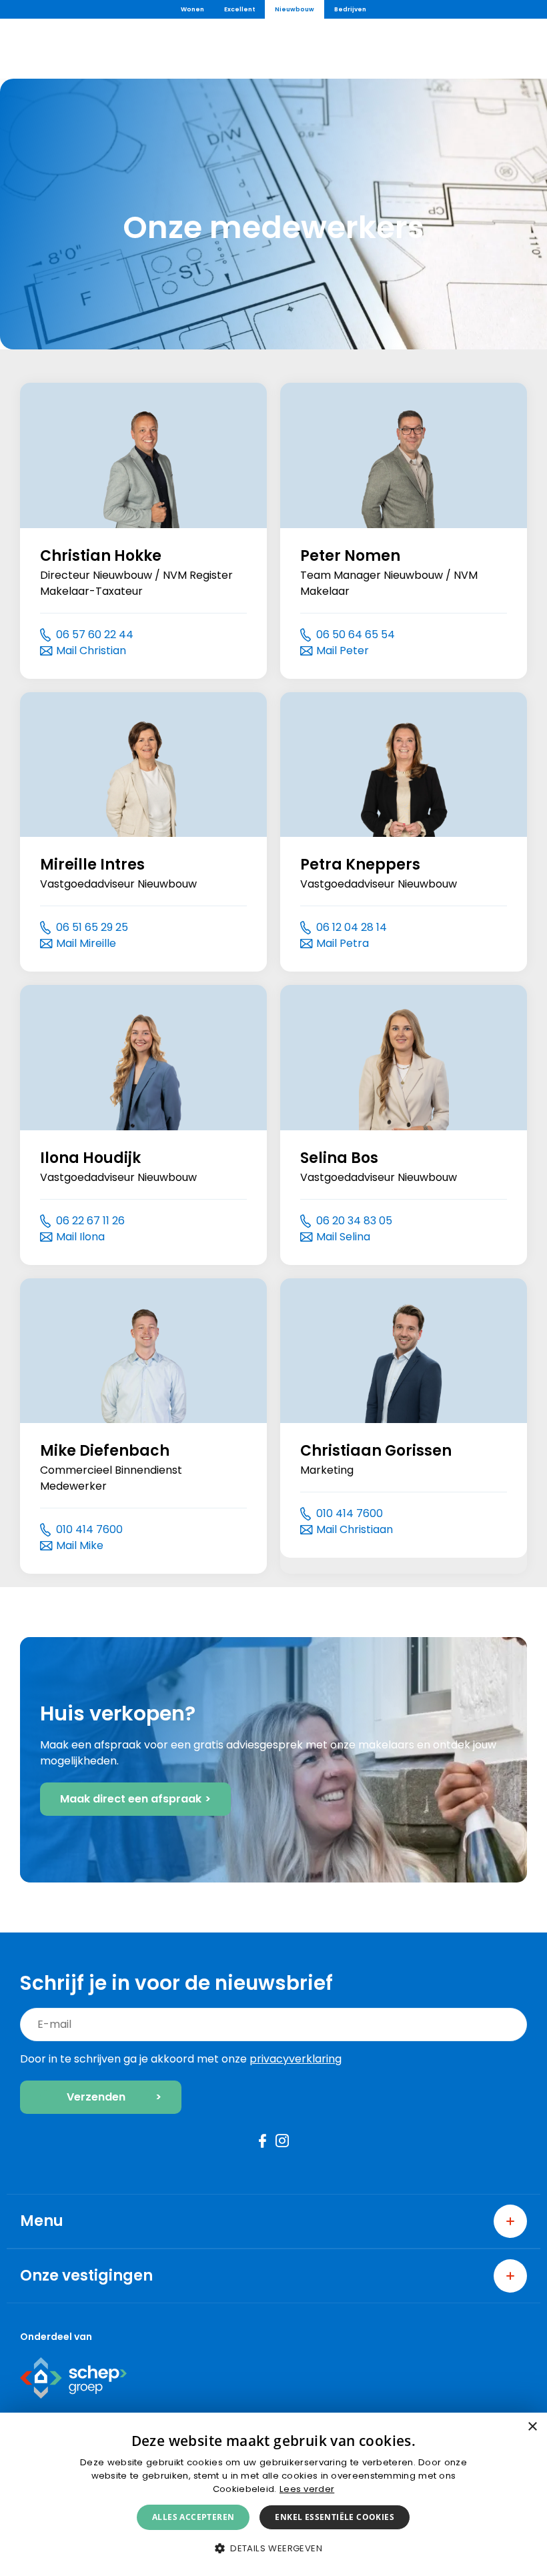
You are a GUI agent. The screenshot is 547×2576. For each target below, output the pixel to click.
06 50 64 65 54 (356, 634)
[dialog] (273, 2494)
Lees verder (307, 2489)
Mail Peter (343, 651)
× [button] (532, 2427)
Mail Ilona (80, 1237)
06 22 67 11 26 (90, 1221)
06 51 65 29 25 (92, 927)
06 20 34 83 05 (354, 1221)
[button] (273, 2548)
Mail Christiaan (355, 1529)
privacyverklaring (296, 2059)
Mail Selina (343, 1237)
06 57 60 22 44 (95, 634)
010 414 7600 (89, 1529)
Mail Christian (91, 651)
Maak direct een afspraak (131, 1799)
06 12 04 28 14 (352, 927)
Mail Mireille (86, 943)
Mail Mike (80, 1545)
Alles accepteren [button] (193, 2517)
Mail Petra (343, 943)
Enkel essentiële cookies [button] (335, 2517)
